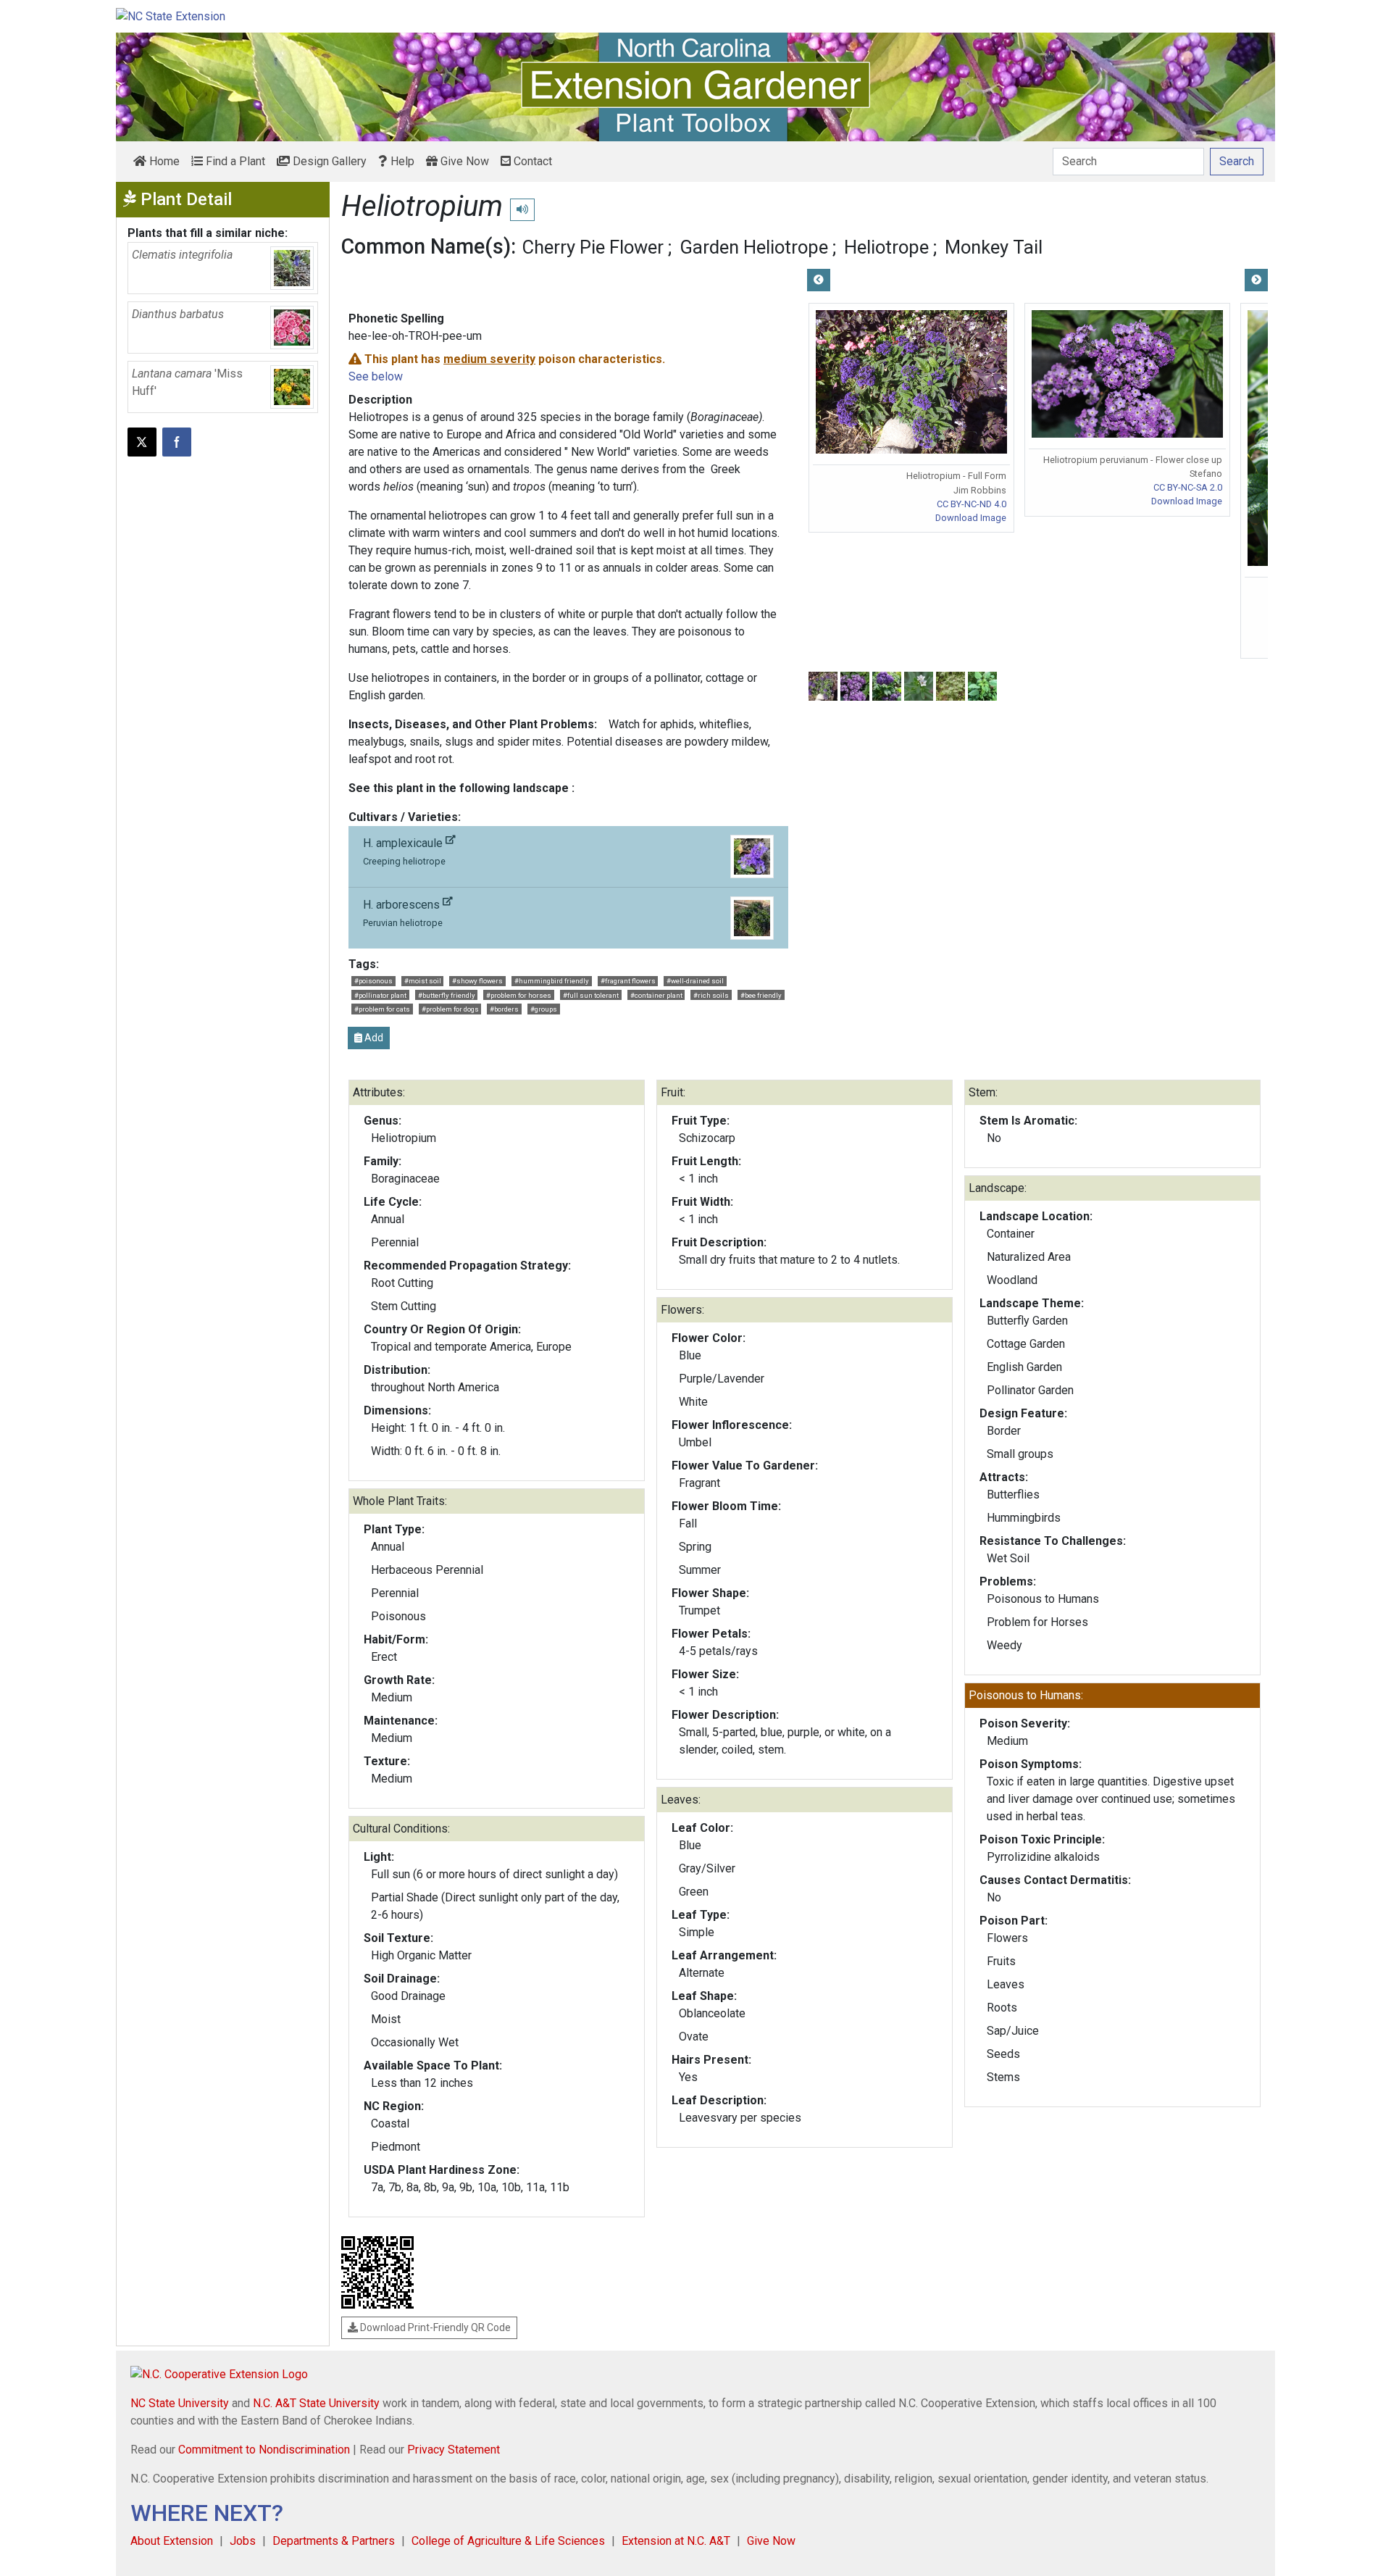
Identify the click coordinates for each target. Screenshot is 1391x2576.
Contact (531, 161)
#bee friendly (761, 995)
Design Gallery (328, 161)
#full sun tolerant (591, 995)
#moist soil (423, 981)
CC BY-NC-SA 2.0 (1188, 487)
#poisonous (373, 981)
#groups (544, 1009)
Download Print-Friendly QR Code (434, 2327)
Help (401, 161)
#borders (504, 1009)
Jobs (243, 2541)
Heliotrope (886, 247)
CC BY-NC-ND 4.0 (972, 504)
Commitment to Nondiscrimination (264, 2450)
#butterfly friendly (447, 995)
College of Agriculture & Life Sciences (508, 2541)
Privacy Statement (454, 2450)
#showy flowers (477, 981)
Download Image (971, 518)
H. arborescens (403, 913)
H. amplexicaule (404, 851)
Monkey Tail (994, 247)
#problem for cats (382, 1009)
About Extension (172, 2541)
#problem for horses (519, 995)
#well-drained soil (695, 981)
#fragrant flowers (628, 981)
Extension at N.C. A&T (676, 2541)
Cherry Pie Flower (593, 247)
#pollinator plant (380, 995)
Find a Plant (234, 161)
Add (373, 1038)
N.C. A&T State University (316, 2403)
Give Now (463, 161)
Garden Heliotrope (754, 247)
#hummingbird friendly (552, 981)
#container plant (656, 995)
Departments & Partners (334, 2541)
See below (376, 376)
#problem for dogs (450, 1009)
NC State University (180, 2403)
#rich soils (711, 995)
